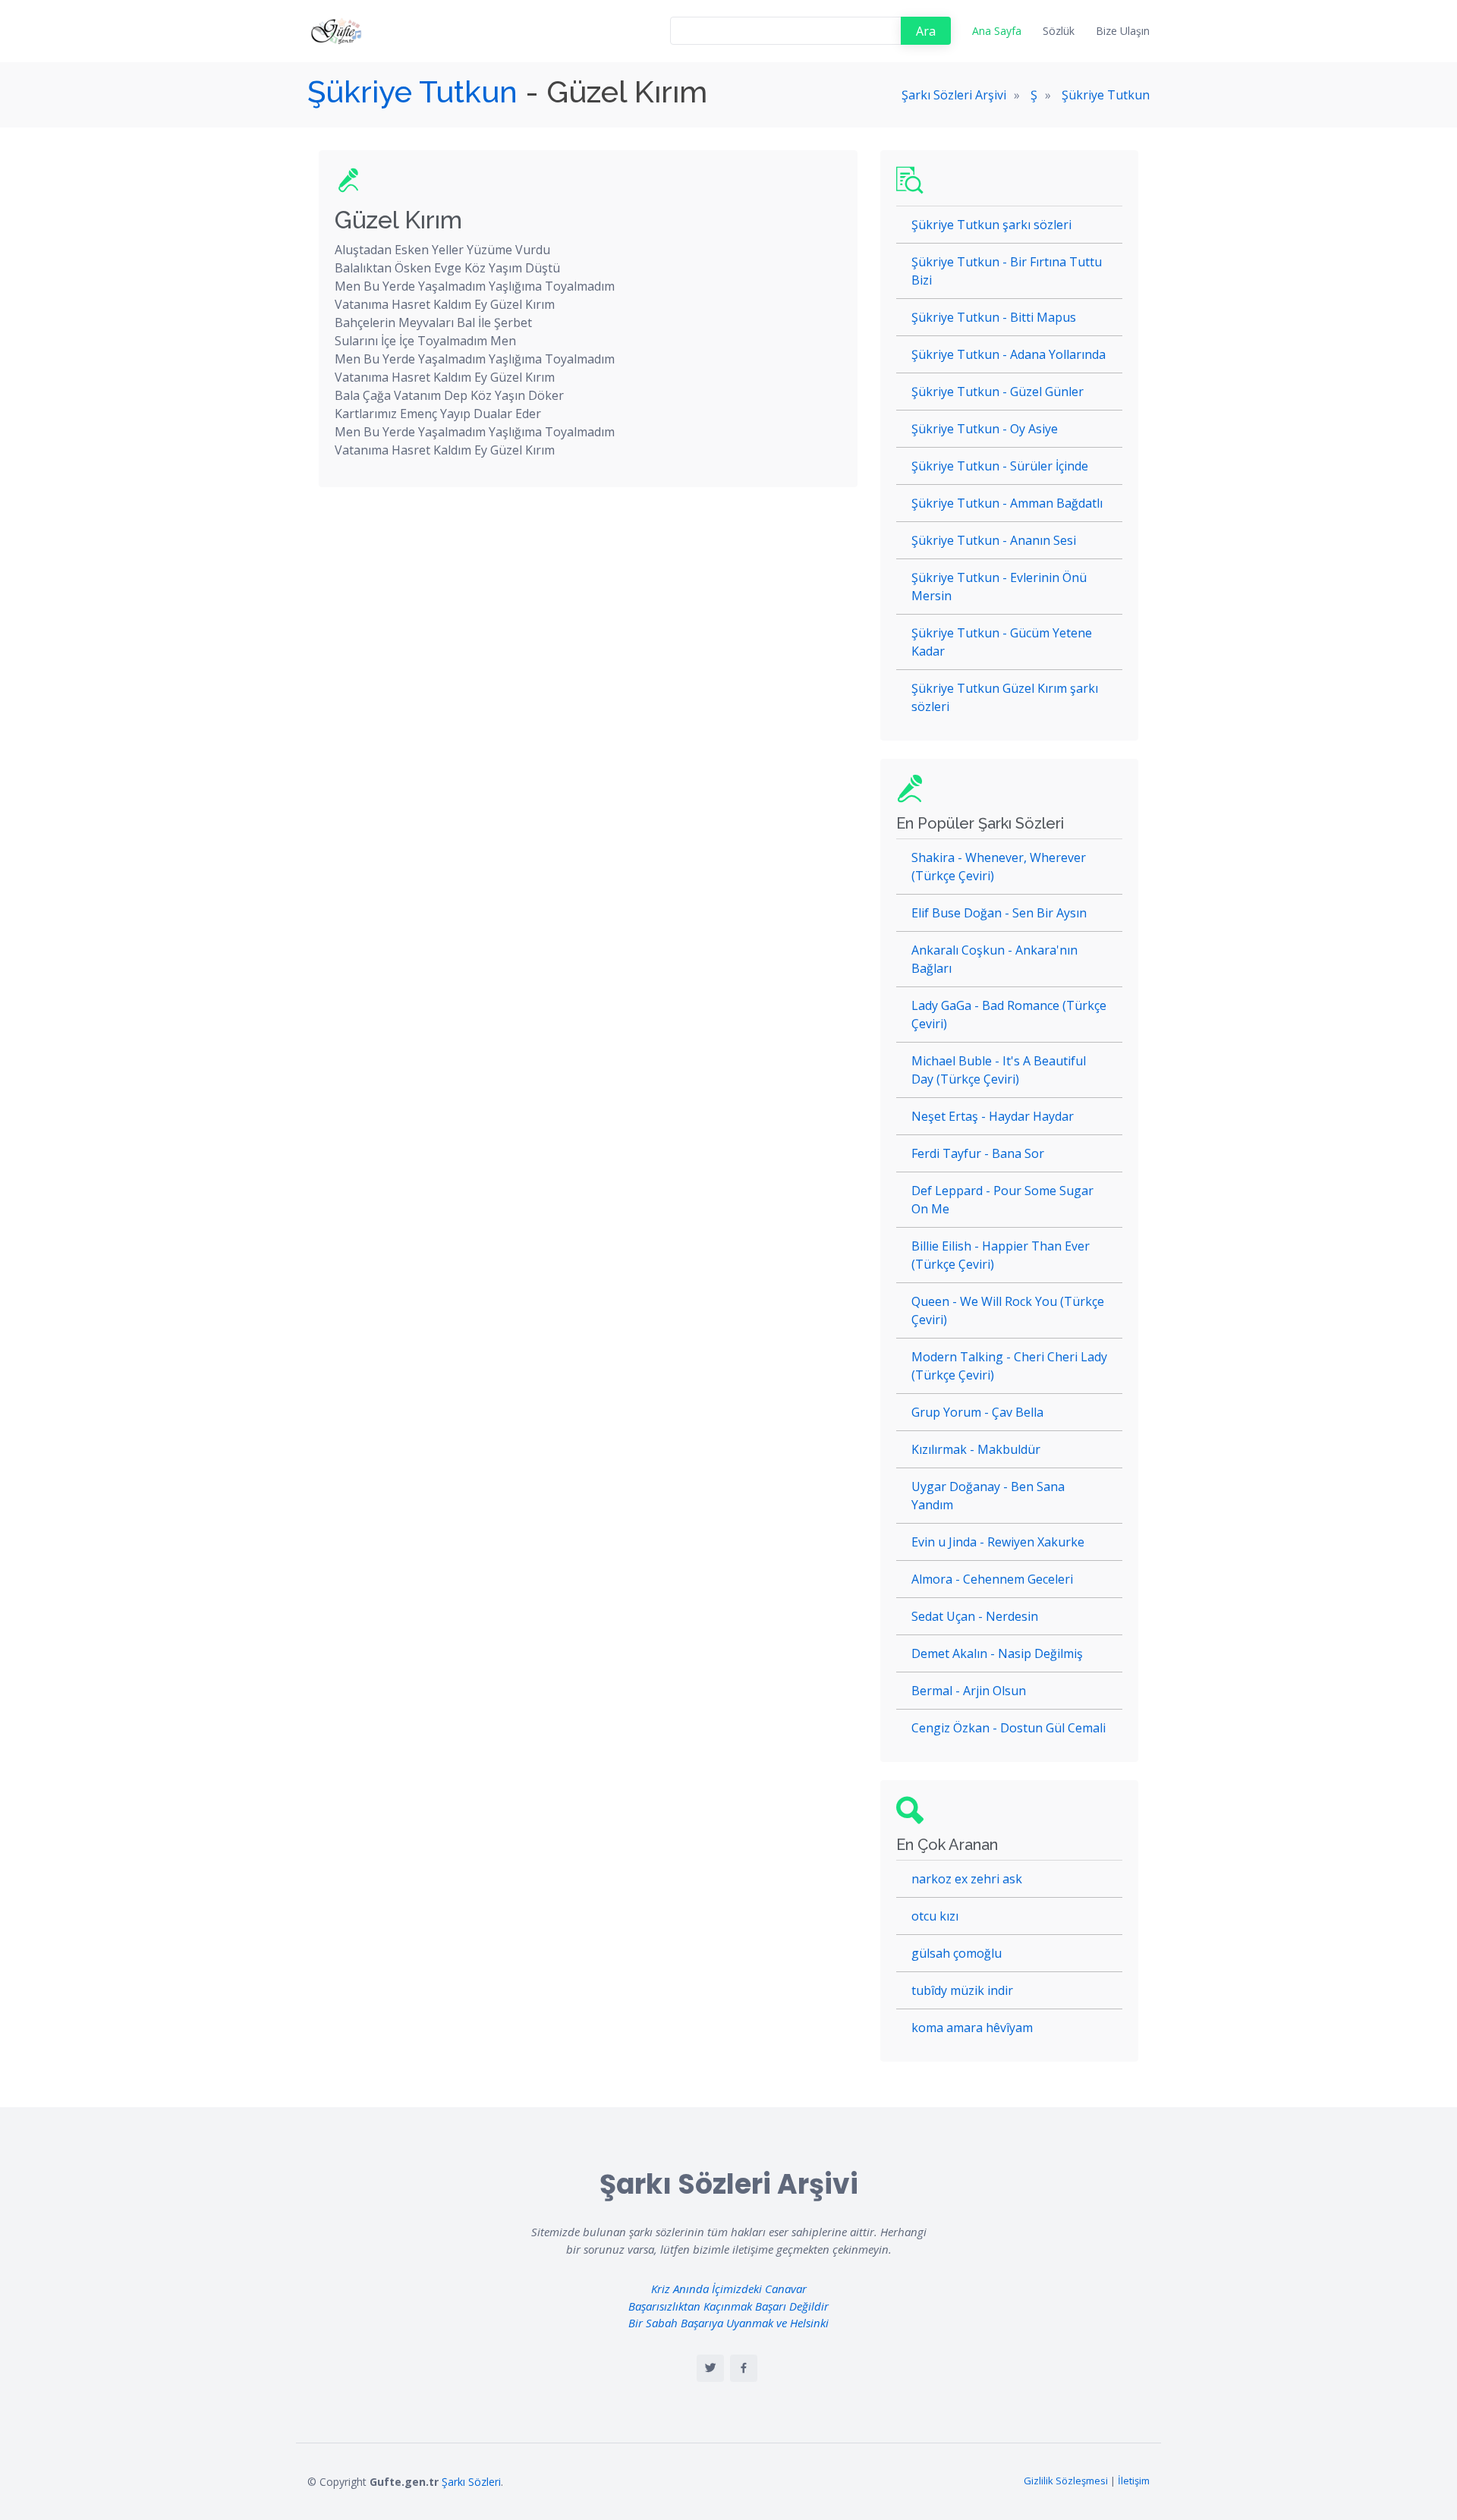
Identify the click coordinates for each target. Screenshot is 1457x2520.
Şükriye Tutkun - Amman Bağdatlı (1007, 503)
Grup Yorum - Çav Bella (977, 1412)
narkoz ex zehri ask (967, 1879)
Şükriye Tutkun (412, 91)
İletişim (1134, 2481)
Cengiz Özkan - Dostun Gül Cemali (1009, 1728)
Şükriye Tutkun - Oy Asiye (985, 429)
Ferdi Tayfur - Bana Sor (978, 1153)
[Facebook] (744, 2368)
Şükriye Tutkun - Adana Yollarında (1009, 354)
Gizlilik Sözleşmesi (1066, 2481)
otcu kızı (935, 1916)
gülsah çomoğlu (957, 1953)
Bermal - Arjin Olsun (969, 1691)
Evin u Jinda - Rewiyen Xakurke (998, 1542)
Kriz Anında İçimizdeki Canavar (729, 2289)
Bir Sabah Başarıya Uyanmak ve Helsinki (728, 2323)
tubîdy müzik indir (962, 1990)
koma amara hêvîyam (972, 2028)
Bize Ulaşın (1123, 31)
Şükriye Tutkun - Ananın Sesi (994, 540)
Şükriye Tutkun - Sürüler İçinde (1000, 466)
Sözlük (1059, 31)
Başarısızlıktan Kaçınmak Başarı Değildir (728, 2306)
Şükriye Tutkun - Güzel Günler (998, 392)
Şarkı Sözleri (471, 2482)
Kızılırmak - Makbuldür (976, 1449)
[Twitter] (710, 2368)
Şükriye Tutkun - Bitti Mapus (994, 317)
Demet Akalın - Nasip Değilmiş (997, 1653)
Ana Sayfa (997, 31)
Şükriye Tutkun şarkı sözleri (991, 225)
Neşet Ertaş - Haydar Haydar (993, 1116)
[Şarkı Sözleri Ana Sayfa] (338, 31)
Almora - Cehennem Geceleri (992, 1579)
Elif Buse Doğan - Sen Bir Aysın (999, 913)
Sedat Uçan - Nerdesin (975, 1616)
